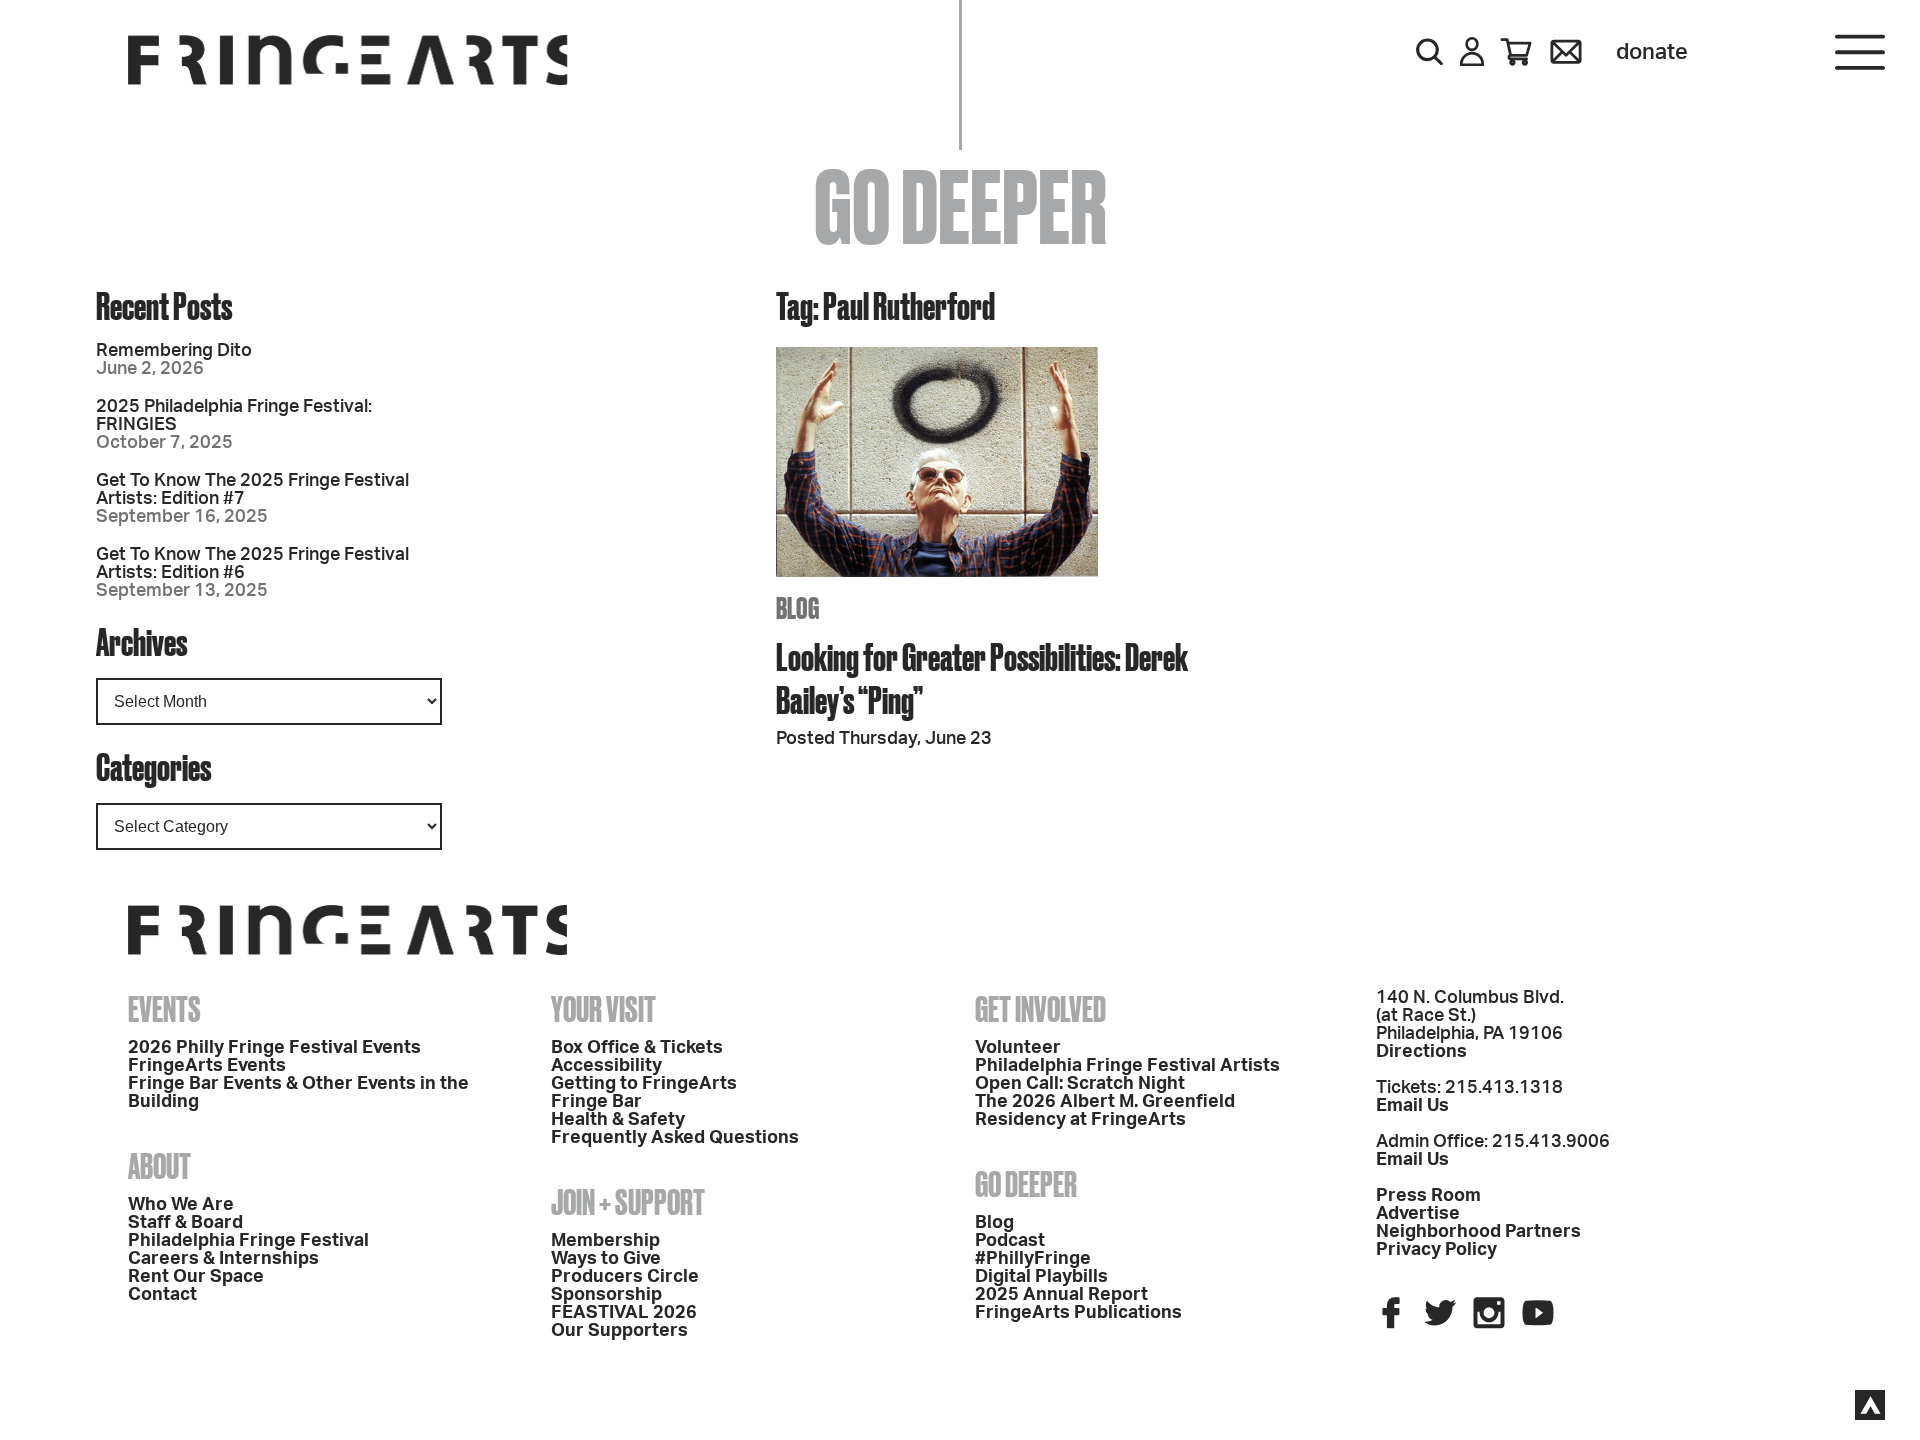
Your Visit (603, 1009)
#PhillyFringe (1033, 1259)
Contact (162, 1295)
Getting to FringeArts (644, 1084)
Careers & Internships (223, 1259)
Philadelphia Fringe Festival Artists (1127, 1066)
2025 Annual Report (1061, 1295)
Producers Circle (625, 1277)
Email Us (1412, 1106)
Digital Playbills (1041, 1277)
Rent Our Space (196, 1277)
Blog (994, 1223)
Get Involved (1040, 1009)
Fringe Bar (596, 1102)
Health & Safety (618, 1120)
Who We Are (181, 1205)
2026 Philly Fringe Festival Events (274, 1048)
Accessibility (606, 1066)
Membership (605, 1241)
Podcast (1010, 1241)
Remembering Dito (174, 351)
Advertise (1418, 1214)
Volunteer (1018, 1048)
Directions (1421, 1052)
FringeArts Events (207, 1066)
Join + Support (628, 1202)
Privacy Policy (1436, 1250)
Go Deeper (1026, 1184)
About (159, 1166)
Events (164, 1009)
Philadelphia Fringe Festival (248, 1241)
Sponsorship (606, 1295)
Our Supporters (619, 1331)
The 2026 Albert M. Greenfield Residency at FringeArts (1105, 1111)
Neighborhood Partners (1478, 1232)
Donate (1652, 52)
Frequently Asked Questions (675, 1138)
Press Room (1428, 1196)
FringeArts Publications (1078, 1313)
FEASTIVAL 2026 (624, 1313)
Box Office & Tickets (637, 1048)
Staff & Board (185, 1223)
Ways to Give (606, 1259)
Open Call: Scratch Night (1080, 1084)
